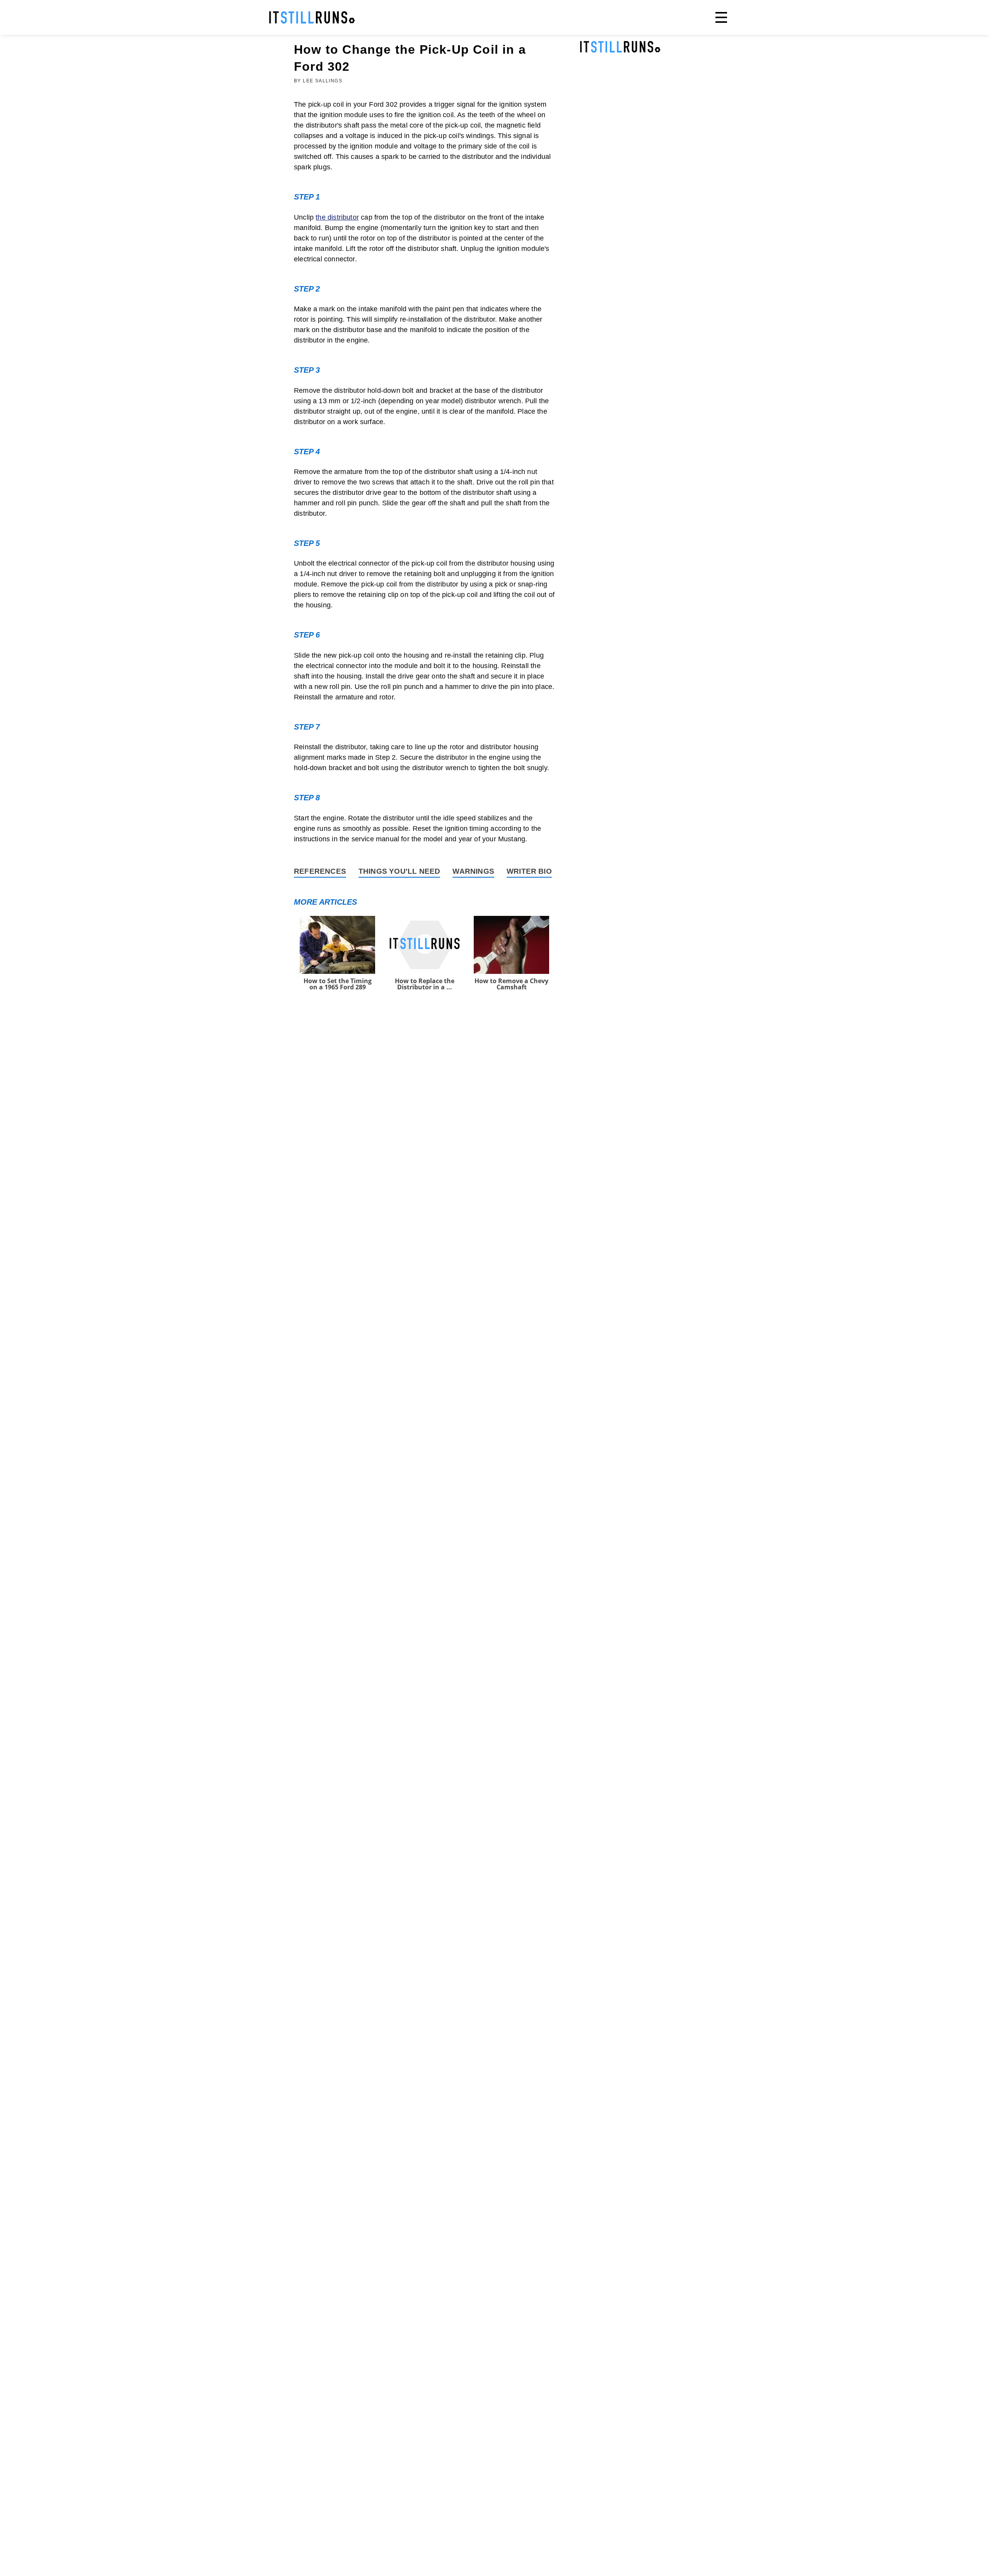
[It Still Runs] (312, 17)
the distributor (337, 217)
